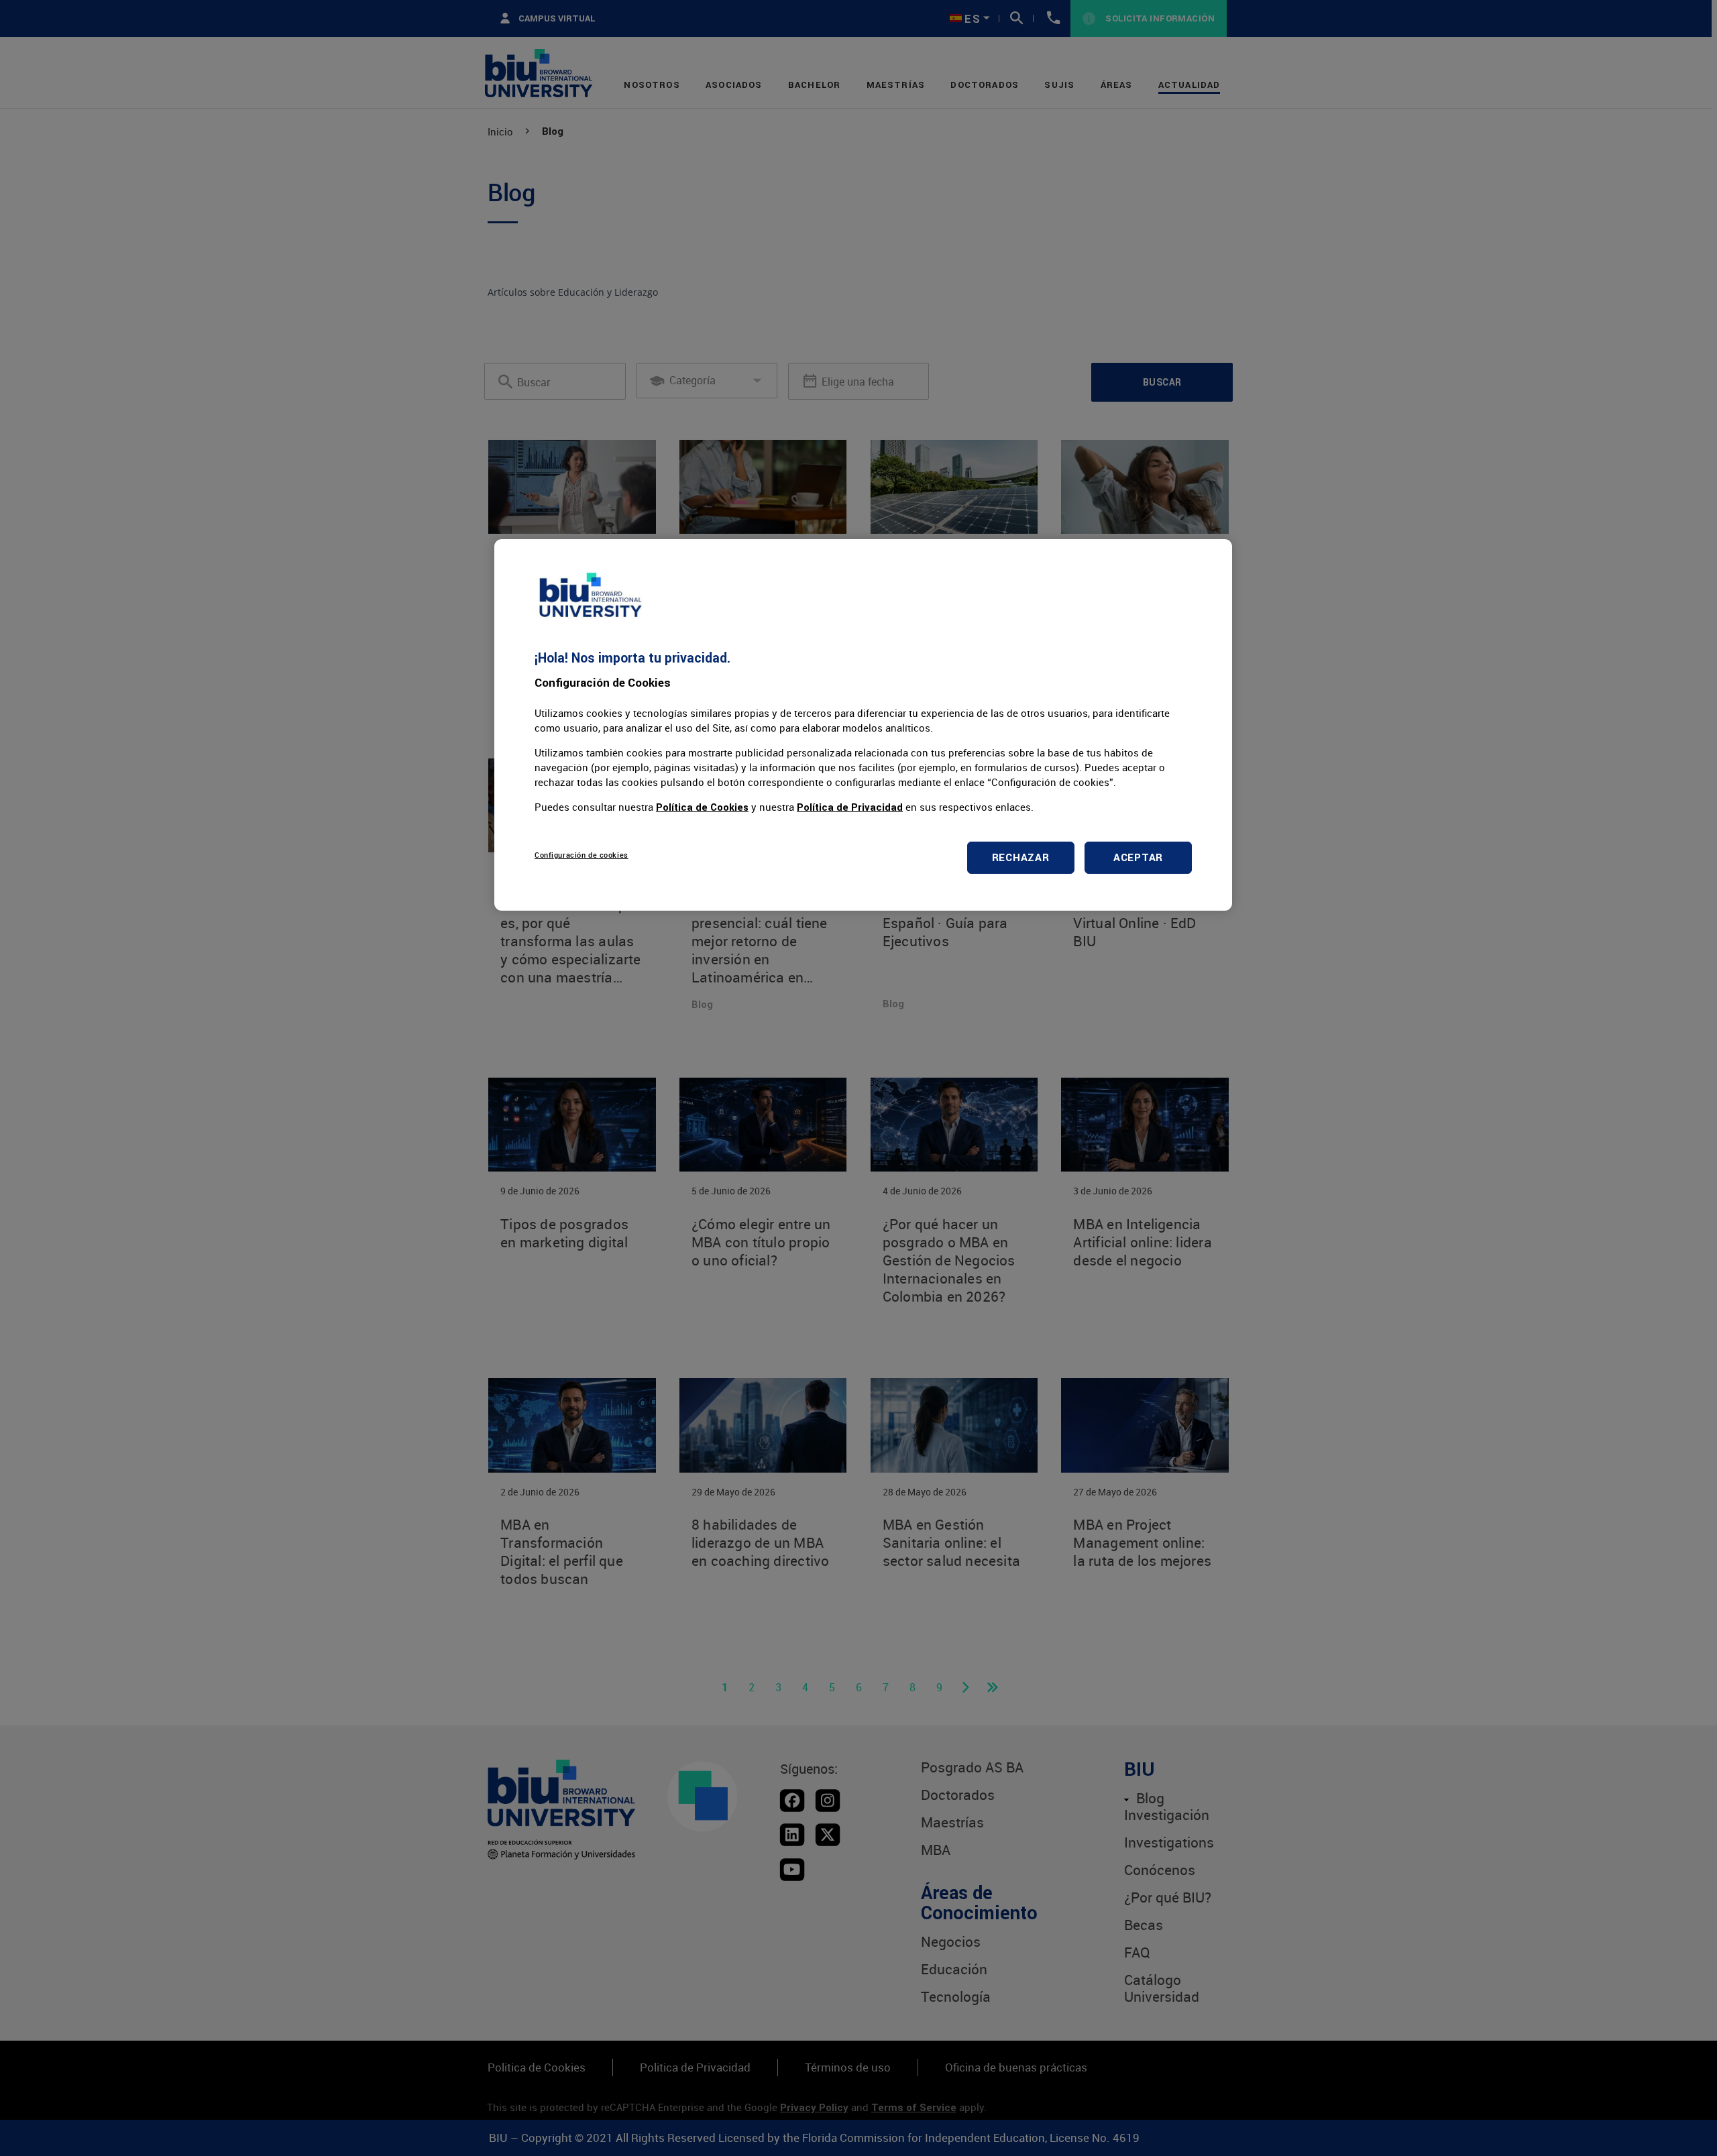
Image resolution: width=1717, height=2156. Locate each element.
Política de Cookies (702, 807)
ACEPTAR (1138, 857)
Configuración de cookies (581, 855)
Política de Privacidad (850, 807)
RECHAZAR (1021, 857)
